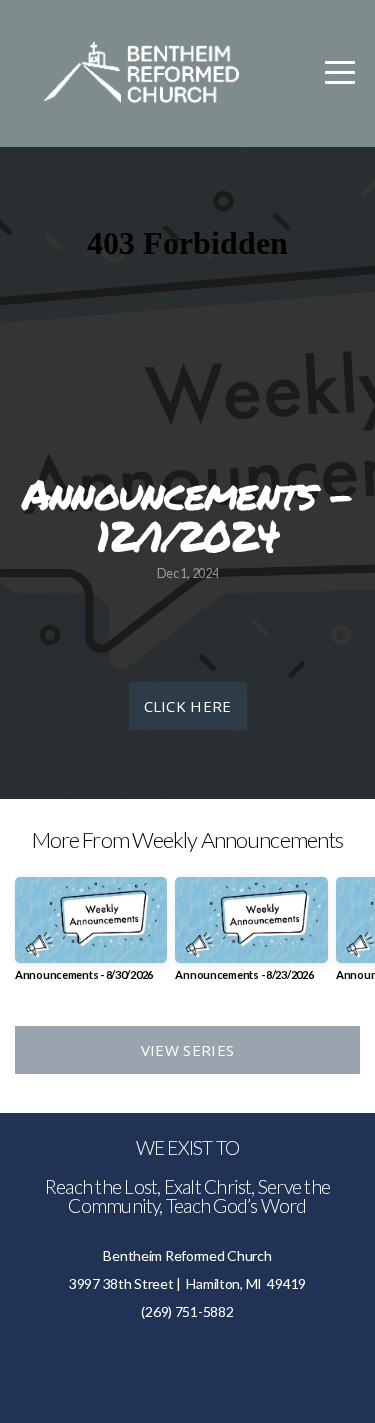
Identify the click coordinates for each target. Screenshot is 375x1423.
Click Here (188, 706)
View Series (187, 1050)
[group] (91, 936)
